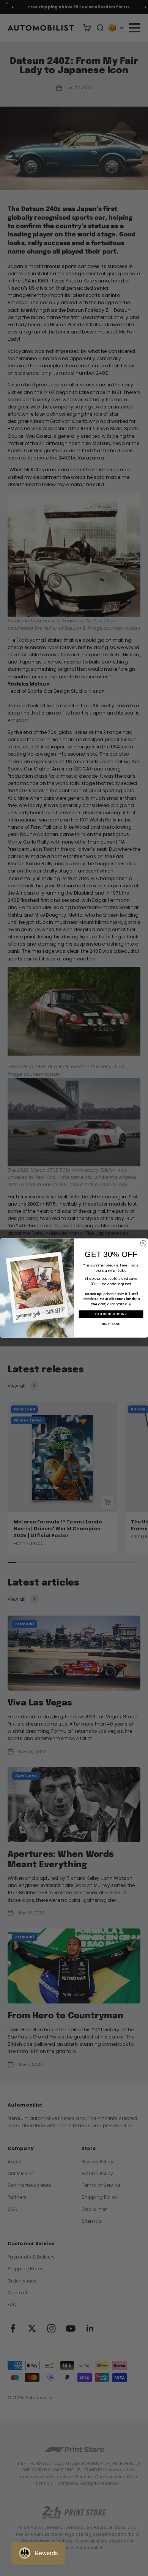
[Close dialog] (143, 1243)
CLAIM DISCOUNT (111, 1314)
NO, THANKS (111, 1324)
